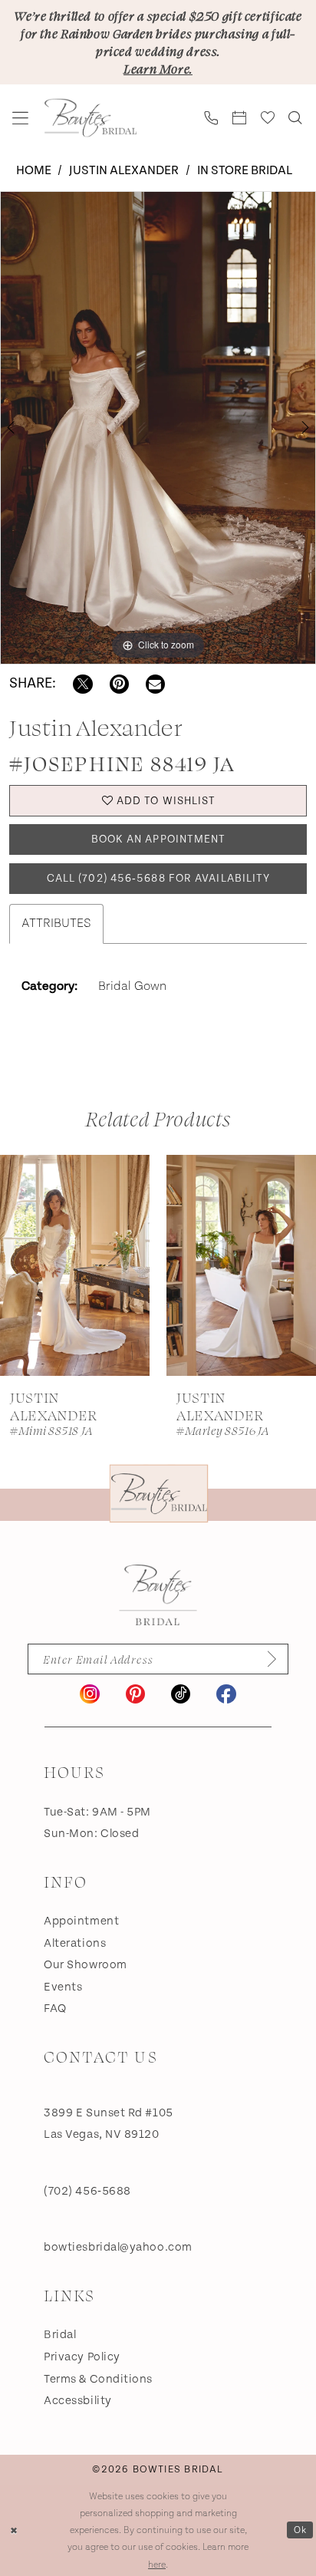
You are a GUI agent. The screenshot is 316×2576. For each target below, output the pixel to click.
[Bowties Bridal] (158, 1595)
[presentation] (75, 1265)
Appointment (81, 1921)
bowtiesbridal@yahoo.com (118, 2247)
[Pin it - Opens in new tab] (119, 684)
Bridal (60, 2335)
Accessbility (78, 2401)
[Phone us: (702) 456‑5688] (212, 118)
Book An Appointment (159, 839)
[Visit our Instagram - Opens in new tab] (89, 1694)
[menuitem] (21, 118)
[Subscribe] (266, 1659)
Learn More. (158, 68)
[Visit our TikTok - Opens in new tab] (181, 1694)
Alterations (75, 1943)
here (157, 2564)
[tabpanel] (158, 428)
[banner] (91, 118)
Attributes (56, 924)
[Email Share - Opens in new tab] (155, 684)
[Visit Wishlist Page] (268, 118)
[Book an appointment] (240, 118)
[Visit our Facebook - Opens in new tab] (226, 1694)
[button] (21, 118)
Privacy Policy (82, 2357)
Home (34, 171)
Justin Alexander (124, 171)
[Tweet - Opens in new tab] (82, 684)
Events (63, 1987)
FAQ (55, 2009)
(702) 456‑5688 (87, 2191)
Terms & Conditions (98, 2379)
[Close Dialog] (14, 2530)
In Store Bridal (245, 171)
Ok (300, 2529)
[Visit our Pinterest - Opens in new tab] (135, 1694)
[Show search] (296, 118)
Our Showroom (86, 1965)
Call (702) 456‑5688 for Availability (159, 879)
